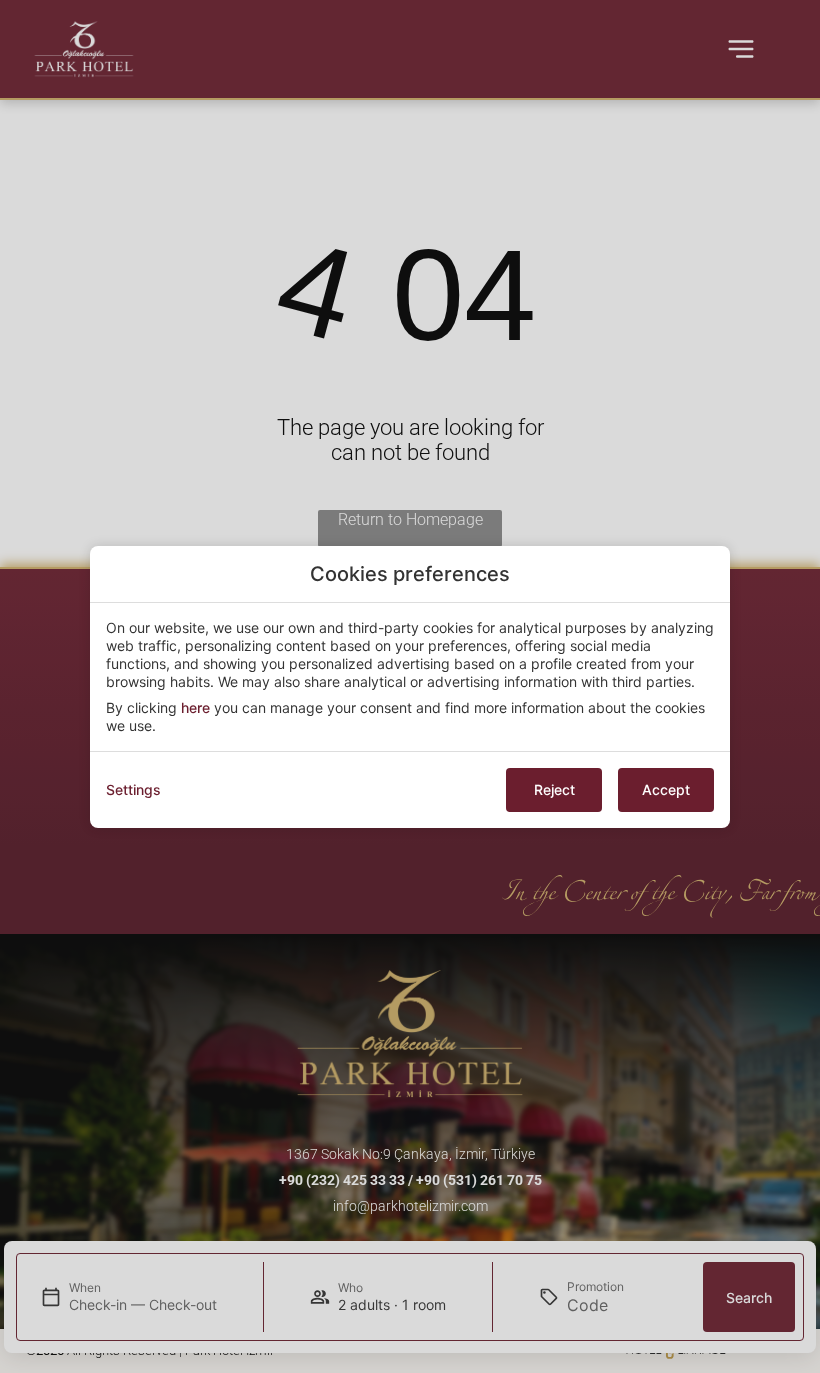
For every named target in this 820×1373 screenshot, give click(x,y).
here (195, 707)
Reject (554, 789)
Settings (133, 789)
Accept (666, 789)
